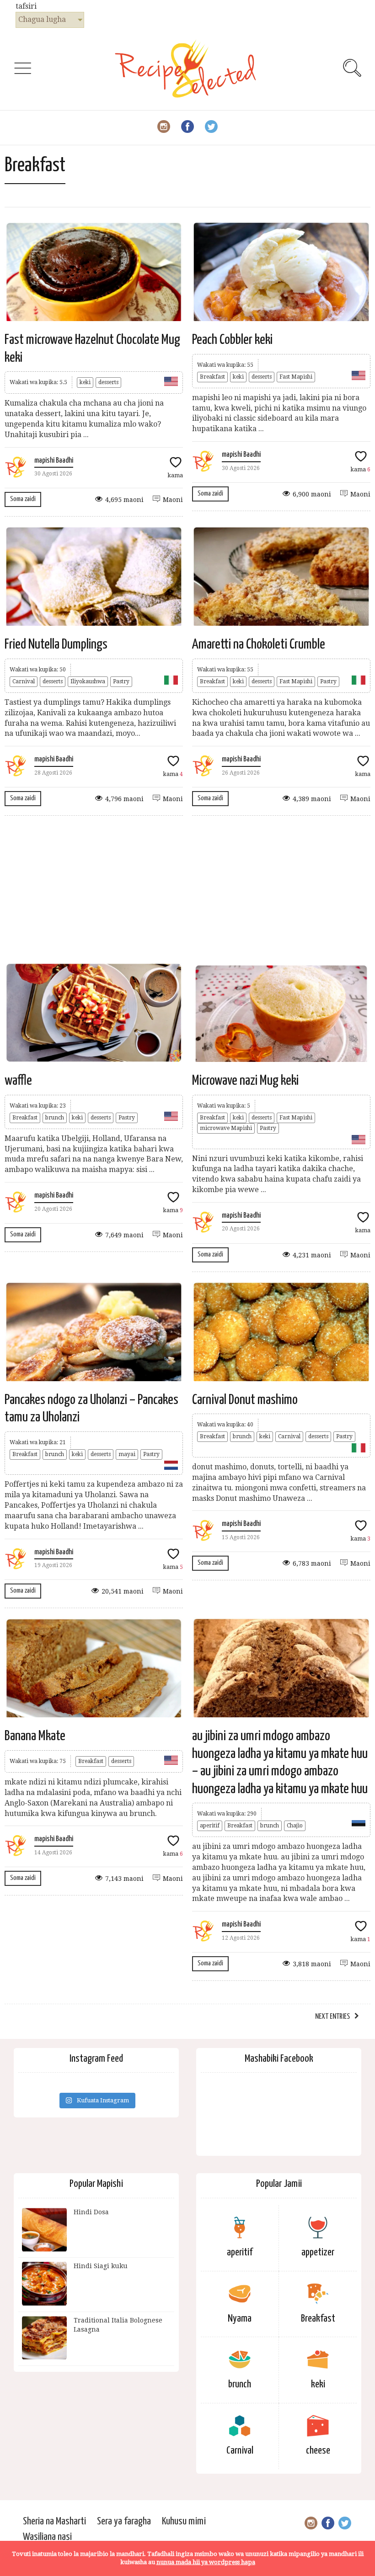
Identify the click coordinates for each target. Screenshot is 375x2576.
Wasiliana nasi (47, 2537)
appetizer (318, 2252)
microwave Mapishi (226, 1128)
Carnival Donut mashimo (245, 1400)
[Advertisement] (187, 889)
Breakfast (212, 377)
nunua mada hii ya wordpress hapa (206, 2562)
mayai (127, 1454)
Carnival (24, 681)
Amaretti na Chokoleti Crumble (259, 644)
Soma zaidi (23, 499)
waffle (18, 1081)
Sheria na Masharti (54, 2521)
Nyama (240, 2319)
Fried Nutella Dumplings (56, 644)
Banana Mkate (35, 1736)
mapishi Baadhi (54, 461)
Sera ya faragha (124, 2521)
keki (85, 382)
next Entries (332, 2017)
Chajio (295, 1826)
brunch (55, 1118)
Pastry (121, 681)
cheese (318, 2451)
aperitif (210, 1826)
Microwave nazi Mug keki (245, 1081)
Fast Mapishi (296, 377)
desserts (108, 382)
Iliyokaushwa (88, 681)
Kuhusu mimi (184, 2521)
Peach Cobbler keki (232, 340)
